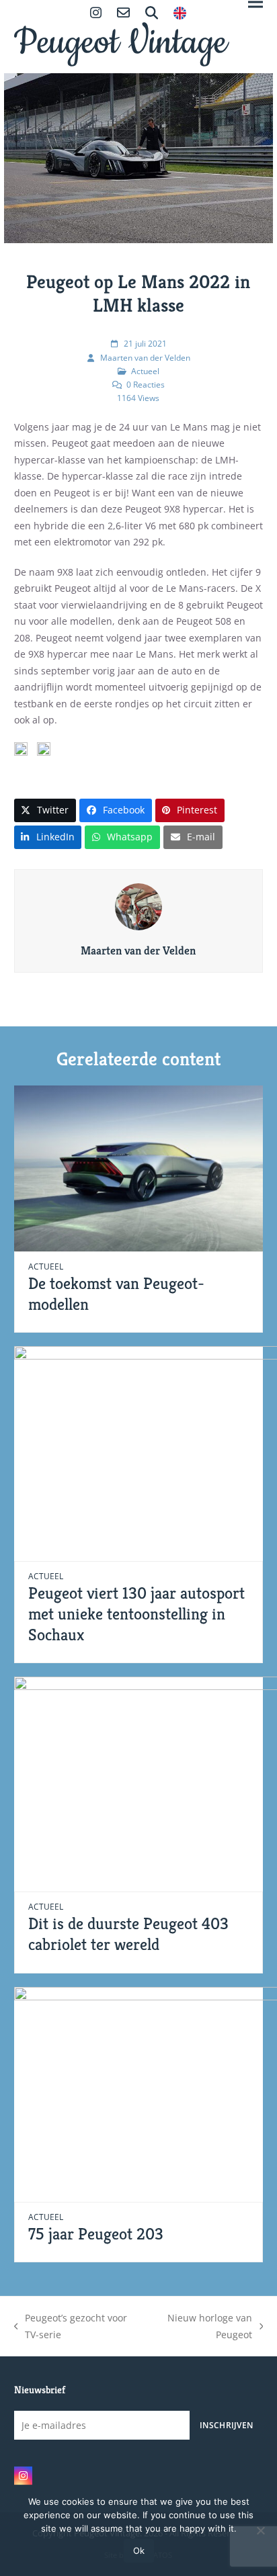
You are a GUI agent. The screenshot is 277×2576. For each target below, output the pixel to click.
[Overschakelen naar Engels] (180, 14)
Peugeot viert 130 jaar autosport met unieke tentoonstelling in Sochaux (136, 1613)
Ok (139, 2550)
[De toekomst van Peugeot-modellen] (139, 1167)
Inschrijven (226, 2425)
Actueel (145, 371)
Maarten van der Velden (145, 358)
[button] (45, 810)
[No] (260, 2530)
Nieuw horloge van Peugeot (202, 2327)
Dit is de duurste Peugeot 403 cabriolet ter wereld (128, 1934)
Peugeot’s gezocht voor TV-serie (71, 2327)
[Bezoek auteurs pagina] (138, 906)
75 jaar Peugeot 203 (96, 2234)
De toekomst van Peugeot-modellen (116, 1294)
